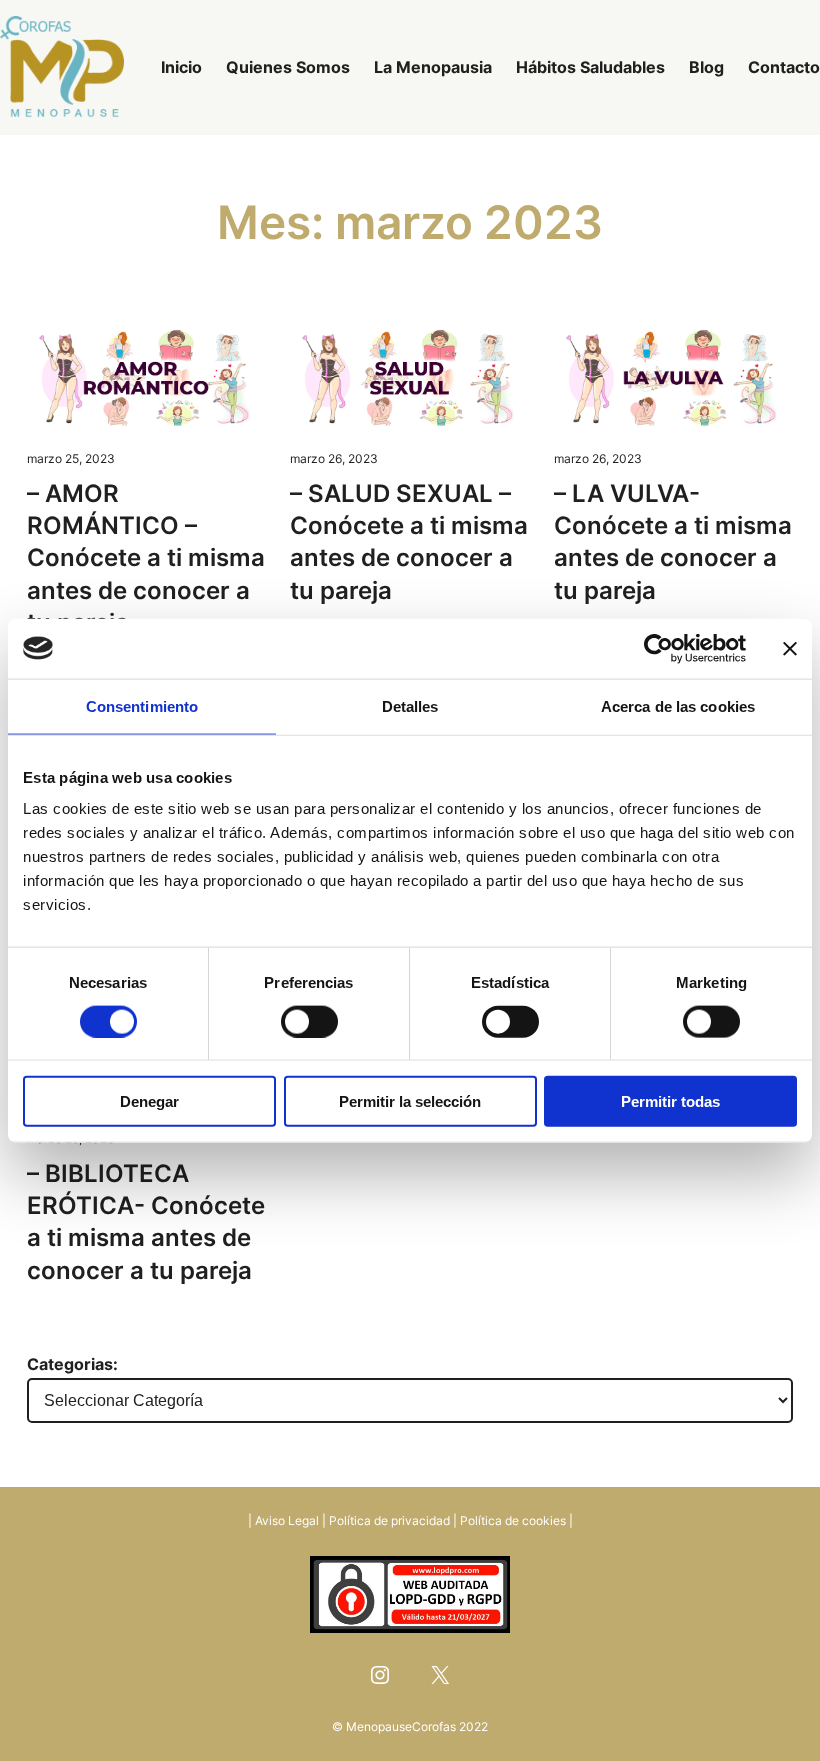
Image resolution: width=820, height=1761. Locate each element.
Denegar (149, 1101)
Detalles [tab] (410, 705)
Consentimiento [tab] (142, 705)
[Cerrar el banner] (790, 648)
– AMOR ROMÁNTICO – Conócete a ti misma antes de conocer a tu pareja (146, 558)
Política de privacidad (389, 1520)
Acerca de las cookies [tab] (678, 705)
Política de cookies (513, 1520)
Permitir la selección (410, 1101)
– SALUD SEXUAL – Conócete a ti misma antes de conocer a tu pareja (409, 542)
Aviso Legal (287, 1520)
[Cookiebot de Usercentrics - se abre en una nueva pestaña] (658, 648)
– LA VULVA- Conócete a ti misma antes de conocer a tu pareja (673, 542)
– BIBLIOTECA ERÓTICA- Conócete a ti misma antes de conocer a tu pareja (146, 1222)
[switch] (309, 1021)
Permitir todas (670, 1101)
